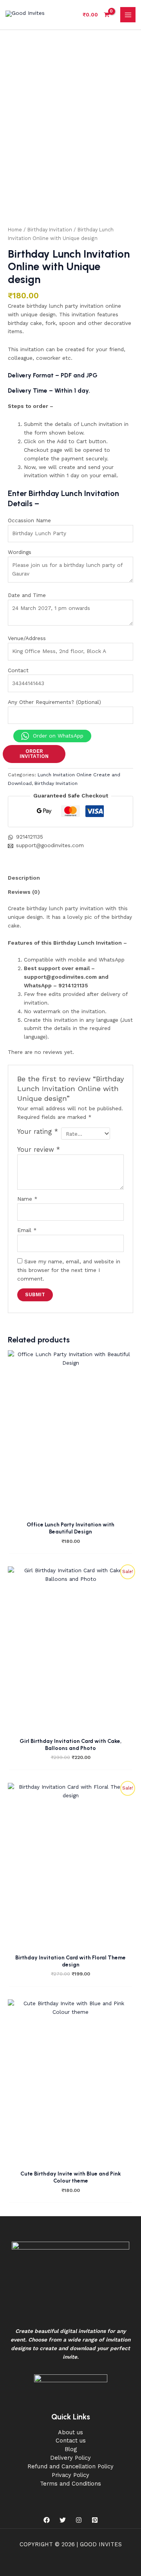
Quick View (71, 1510)
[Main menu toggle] (128, 15)
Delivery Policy (70, 2458)
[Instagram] (79, 2520)
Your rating (38, 1132)
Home (15, 230)
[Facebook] (47, 2520)
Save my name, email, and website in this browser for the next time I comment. (69, 1270)
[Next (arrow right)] (127, 1288)
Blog (71, 2449)
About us (70, 2432)
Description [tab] (24, 878)
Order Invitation (34, 754)
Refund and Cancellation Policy (70, 2466)
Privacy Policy (70, 2475)
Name (27, 1199)
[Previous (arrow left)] (14, 1288)
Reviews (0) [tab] (24, 892)
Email (27, 1230)
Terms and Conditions (70, 2484)
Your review (39, 1150)
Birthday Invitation (50, 230)
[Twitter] (63, 2520)
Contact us (71, 2441)
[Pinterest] (95, 2520)
